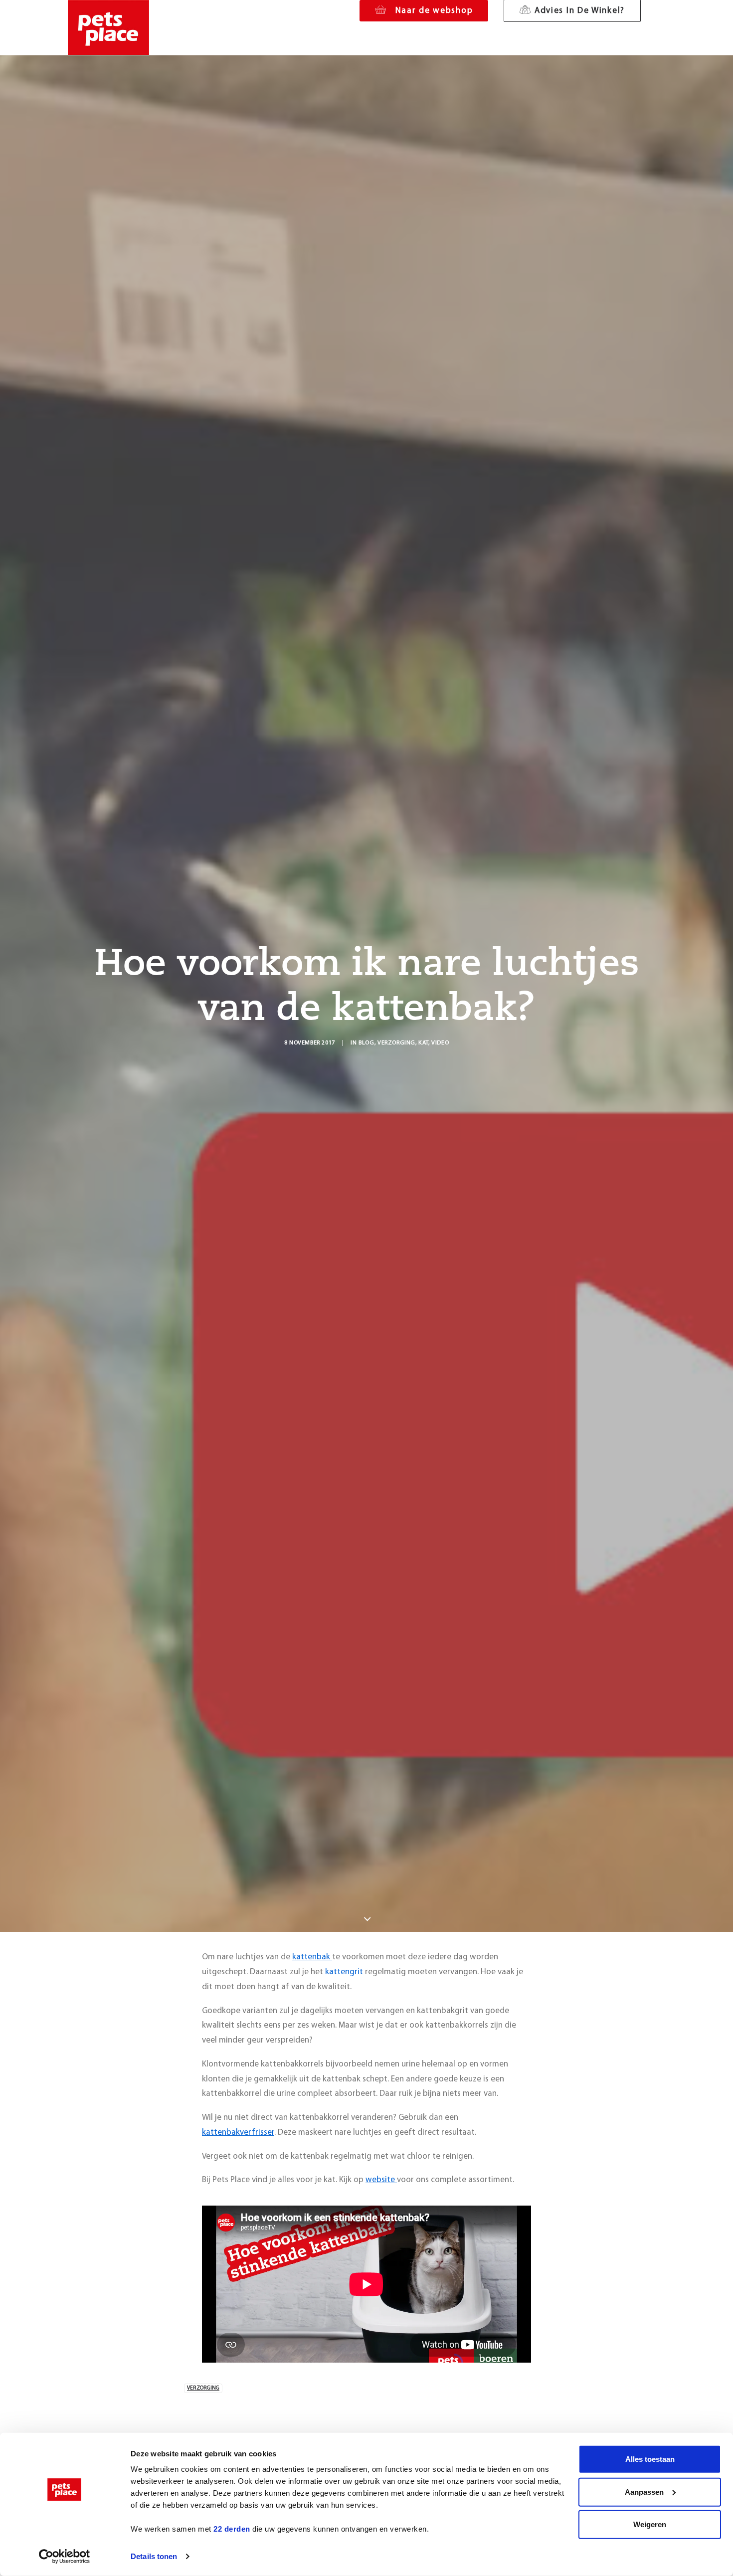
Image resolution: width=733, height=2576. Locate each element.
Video (440, 1043)
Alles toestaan (650, 2459)
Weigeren (650, 2524)
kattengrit (344, 1972)
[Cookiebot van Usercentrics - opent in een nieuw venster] (65, 2557)
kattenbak (312, 1957)
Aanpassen (644, 2491)
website (381, 2180)
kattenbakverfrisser (238, 2133)
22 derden (232, 2529)
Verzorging (396, 1043)
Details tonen (154, 2556)
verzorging (203, 2388)
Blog (366, 1043)
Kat (423, 1043)
